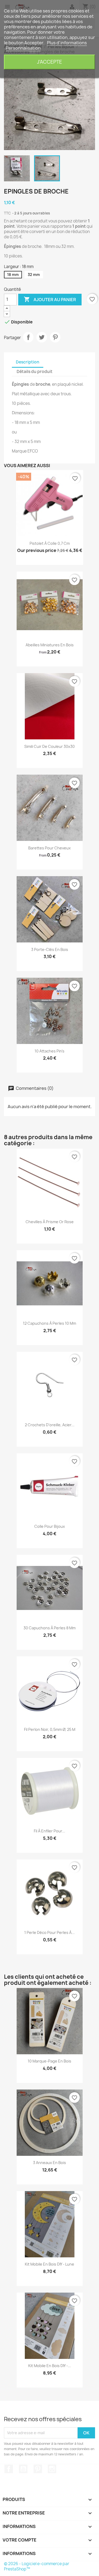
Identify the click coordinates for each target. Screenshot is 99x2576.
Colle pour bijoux (50, 1526)
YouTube (23, 2469)
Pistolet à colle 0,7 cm (50, 543)
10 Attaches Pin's (49, 1051)
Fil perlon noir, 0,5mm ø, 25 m (50, 1729)
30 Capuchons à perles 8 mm (49, 1628)
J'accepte (49, 62)
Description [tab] (28, 362)
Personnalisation (23, 48)
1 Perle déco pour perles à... (49, 1932)
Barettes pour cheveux (49, 848)
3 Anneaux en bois (49, 2163)
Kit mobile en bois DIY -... (50, 2366)
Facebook (9, 2469)
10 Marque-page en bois (49, 2061)
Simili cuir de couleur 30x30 (49, 746)
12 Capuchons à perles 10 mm (49, 1323)
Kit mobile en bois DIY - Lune (49, 2264)
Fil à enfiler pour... (49, 1831)
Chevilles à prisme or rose (50, 1222)
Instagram (52, 2469)
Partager (28, 337)
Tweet (42, 337)
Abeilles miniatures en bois (50, 645)
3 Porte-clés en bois (50, 949)
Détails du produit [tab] (35, 372)
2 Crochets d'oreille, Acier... (50, 1425)
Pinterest (55, 337)
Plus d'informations (67, 43)
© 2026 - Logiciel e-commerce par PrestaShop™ (37, 2566)
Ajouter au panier (50, 299)
